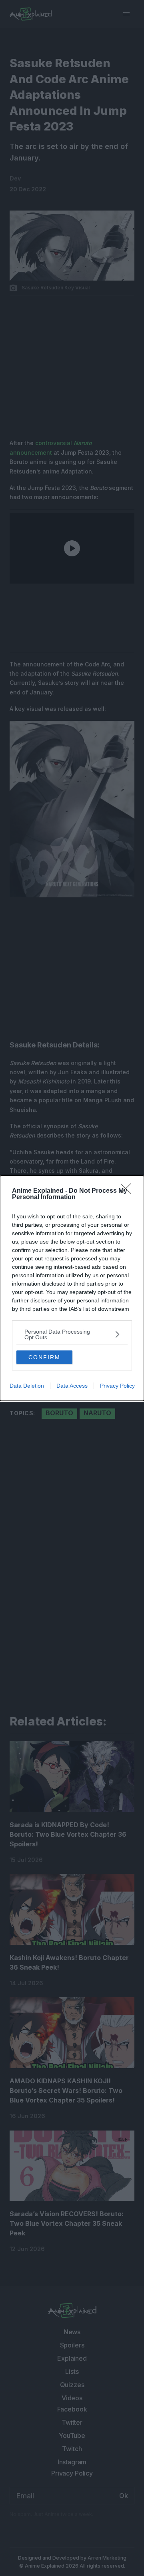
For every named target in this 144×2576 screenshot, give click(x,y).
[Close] (128, 1191)
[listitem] (72, 1334)
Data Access (72, 1386)
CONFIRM (44, 1357)
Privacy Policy (117, 1386)
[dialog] (72, 1288)
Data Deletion (27, 1386)
